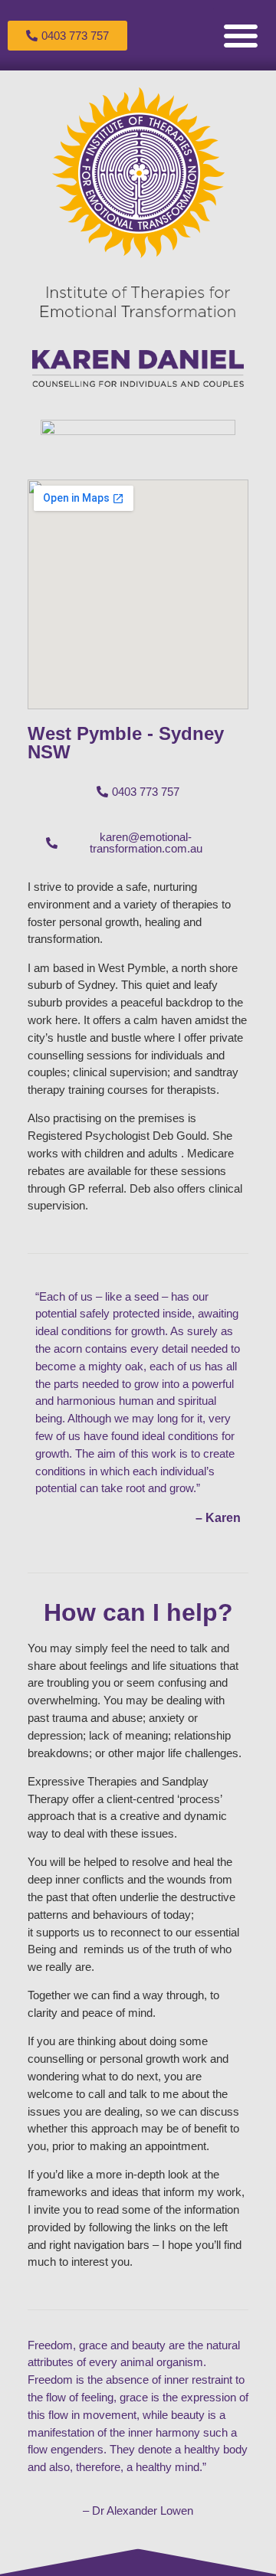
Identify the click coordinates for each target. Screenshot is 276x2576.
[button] (241, 35)
